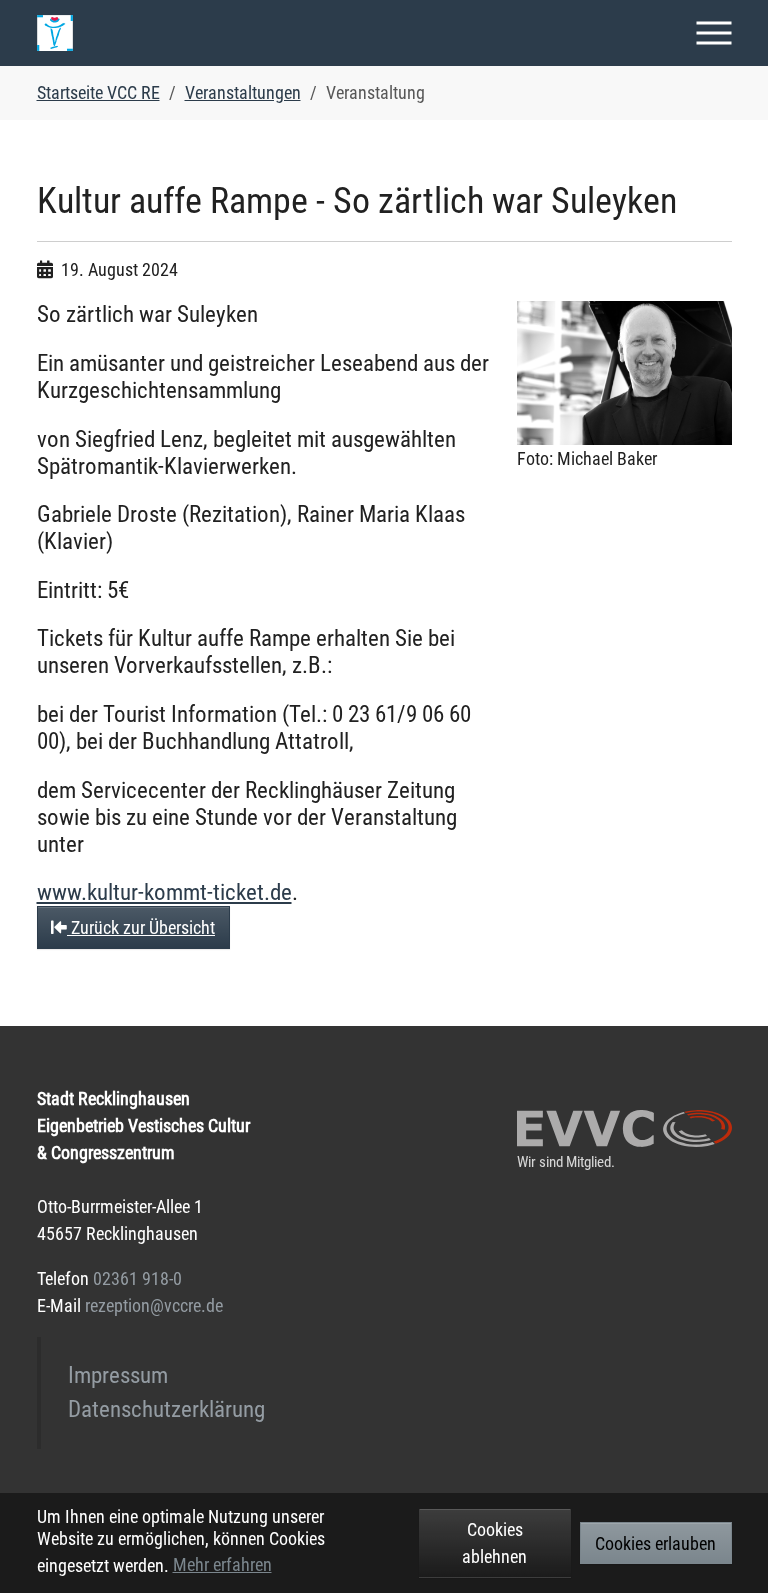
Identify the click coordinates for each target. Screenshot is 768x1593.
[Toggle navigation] (714, 32)
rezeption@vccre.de (154, 1305)
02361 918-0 (137, 1278)
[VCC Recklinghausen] (55, 33)
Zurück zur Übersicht (141, 927)
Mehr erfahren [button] (222, 1564)
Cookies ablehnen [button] (494, 1543)
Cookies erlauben (655, 1543)
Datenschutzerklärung (166, 1409)
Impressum (118, 1375)
